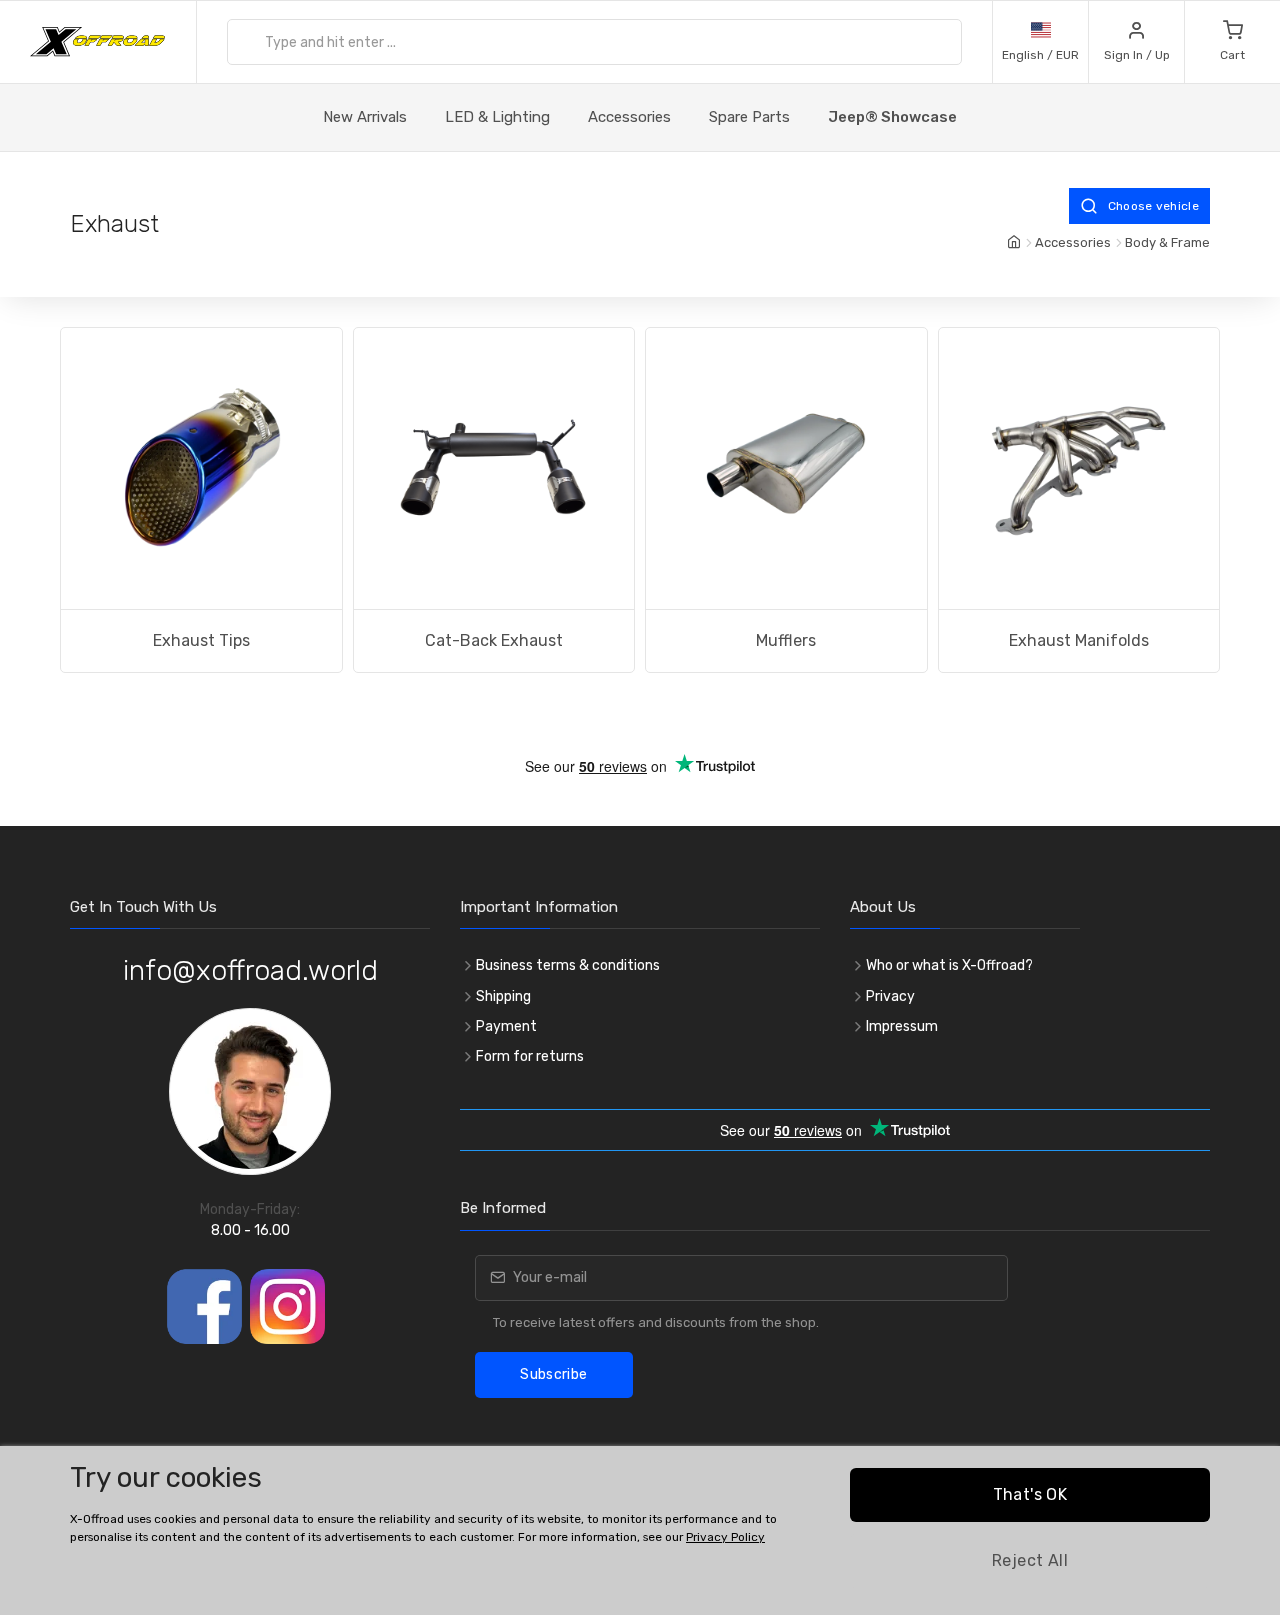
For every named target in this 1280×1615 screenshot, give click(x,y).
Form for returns (530, 1056)
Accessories (629, 117)
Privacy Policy (725, 1537)
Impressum (902, 1026)
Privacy (890, 996)
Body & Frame (1167, 242)
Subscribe (553, 1374)
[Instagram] (287, 1306)
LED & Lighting (497, 117)
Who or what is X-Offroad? (949, 965)
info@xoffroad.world (250, 970)
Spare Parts (749, 117)
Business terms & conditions (568, 965)
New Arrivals (365, 117)
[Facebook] (204, 1306)
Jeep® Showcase (892, 117)
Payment (506, 1026)
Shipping (503, 996)
